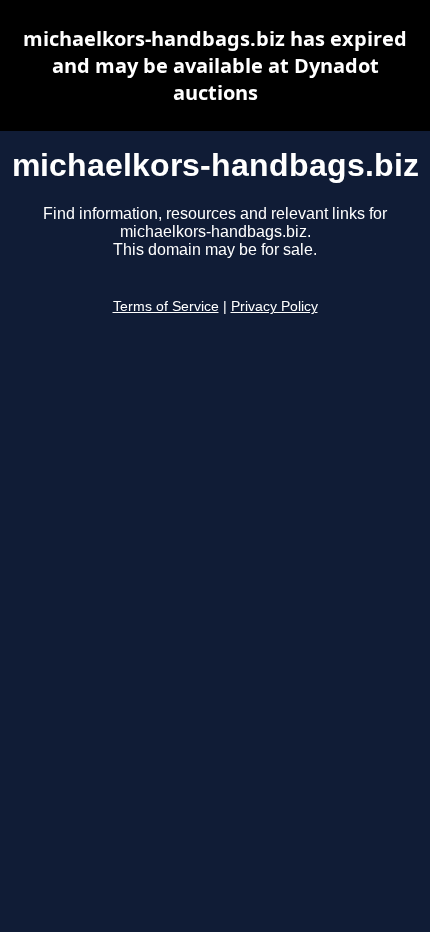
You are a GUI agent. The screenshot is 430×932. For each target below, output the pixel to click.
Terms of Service (166, 306)
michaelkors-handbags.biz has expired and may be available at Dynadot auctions (215, 65)
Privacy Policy (274, 306)
